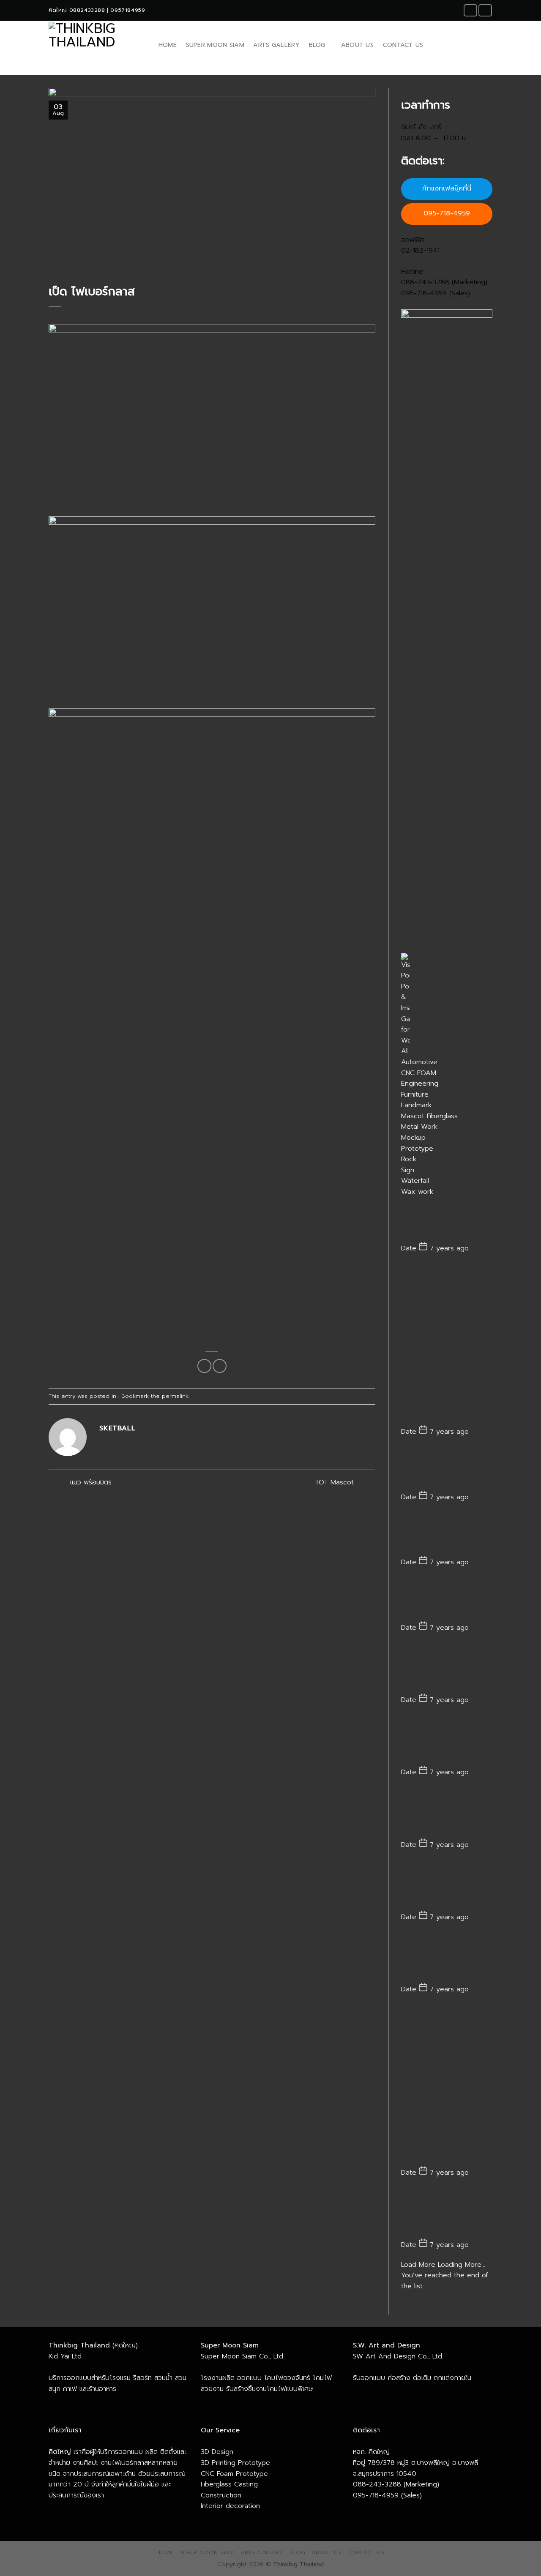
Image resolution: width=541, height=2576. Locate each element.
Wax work (417, 1192)
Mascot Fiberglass (429, 1116)
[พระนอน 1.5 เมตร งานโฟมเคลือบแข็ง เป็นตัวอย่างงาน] (447, 1468)
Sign (408, 1170)
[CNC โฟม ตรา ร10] (447, 2085)
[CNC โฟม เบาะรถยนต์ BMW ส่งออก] (447, 1957)
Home (168, 45)
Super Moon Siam (215, 45)
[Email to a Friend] (220, 1366)
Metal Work (419, 1127)
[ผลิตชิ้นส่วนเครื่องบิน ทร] (447, 1884)
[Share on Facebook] (204, 1366)
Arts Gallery (276, 45)
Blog (317, 45)
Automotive (419, 1062)
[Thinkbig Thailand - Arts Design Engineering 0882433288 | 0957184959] (95, 45)
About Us (357, 45)
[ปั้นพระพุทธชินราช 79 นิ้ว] (447, 1740)
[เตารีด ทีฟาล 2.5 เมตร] (447, 1533)
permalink (175, 1396)
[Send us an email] (485, 10)
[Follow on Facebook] (470, 10)
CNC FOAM (419, 1073)
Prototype (417, 1149)
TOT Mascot (336, 1482)
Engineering (420, 1084)
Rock (409, 1159)
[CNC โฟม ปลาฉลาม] (447, 1812)
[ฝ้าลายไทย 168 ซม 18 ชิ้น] (447, 1668)
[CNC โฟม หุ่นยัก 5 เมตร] (447, 2213)
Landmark (416, 1105)
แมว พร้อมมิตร (90, 1482)
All (405, 1051)
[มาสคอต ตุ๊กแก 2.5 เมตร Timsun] (447, 1344)
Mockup (413, 1138)
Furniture (415, 1095)
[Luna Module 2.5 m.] (447, 1220)
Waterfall (415, 1181)
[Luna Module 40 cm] (447, 1599)
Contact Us (403, 45)
